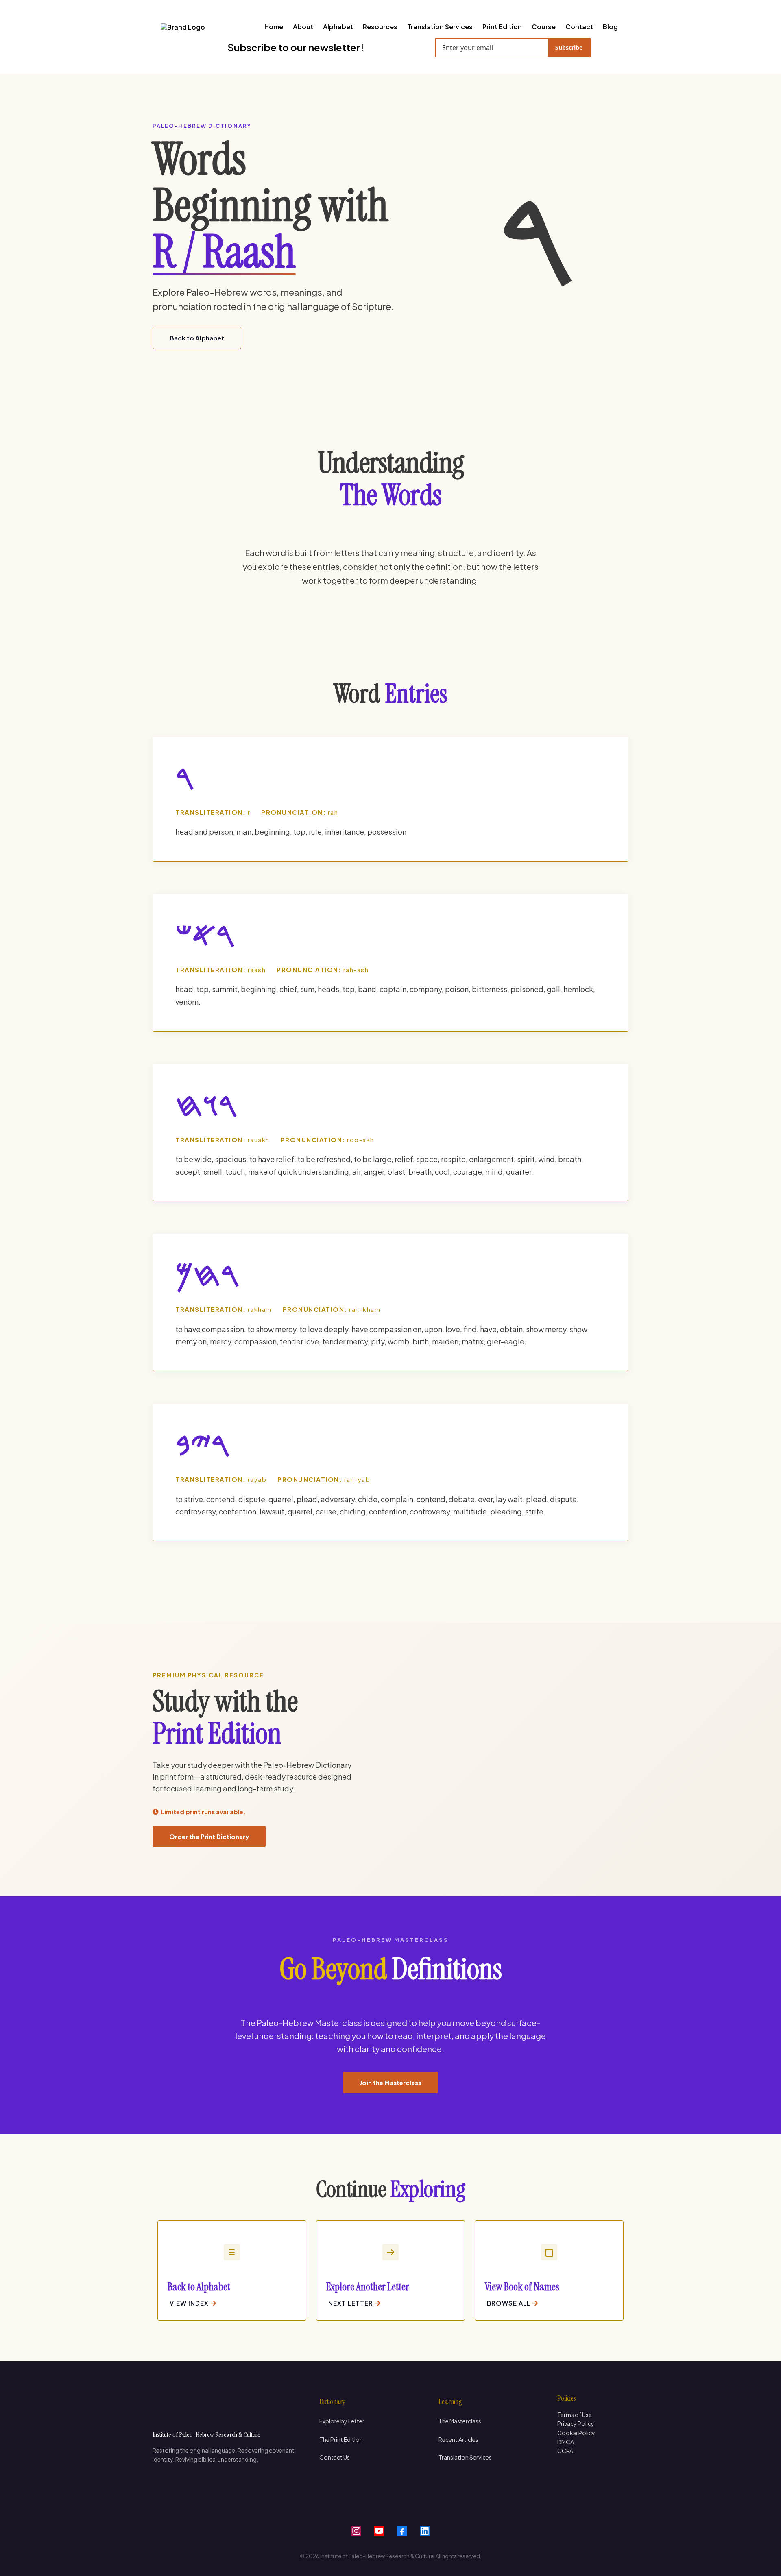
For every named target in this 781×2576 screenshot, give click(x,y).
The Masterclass (460, 2421)
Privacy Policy (576, 2423)
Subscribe (569, 47)
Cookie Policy (576, 2433)
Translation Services (465, 2457)
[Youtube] (379, 2531)
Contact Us (335, 2457)
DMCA (566, 2442)
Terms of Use (575, 2415)
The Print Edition (341, 2439)
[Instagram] (356, 2531)
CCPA (565, 2451)
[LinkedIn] (425, 2531)
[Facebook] (402, 2531)
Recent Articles (458, 2439)
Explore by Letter (342, 2421)
